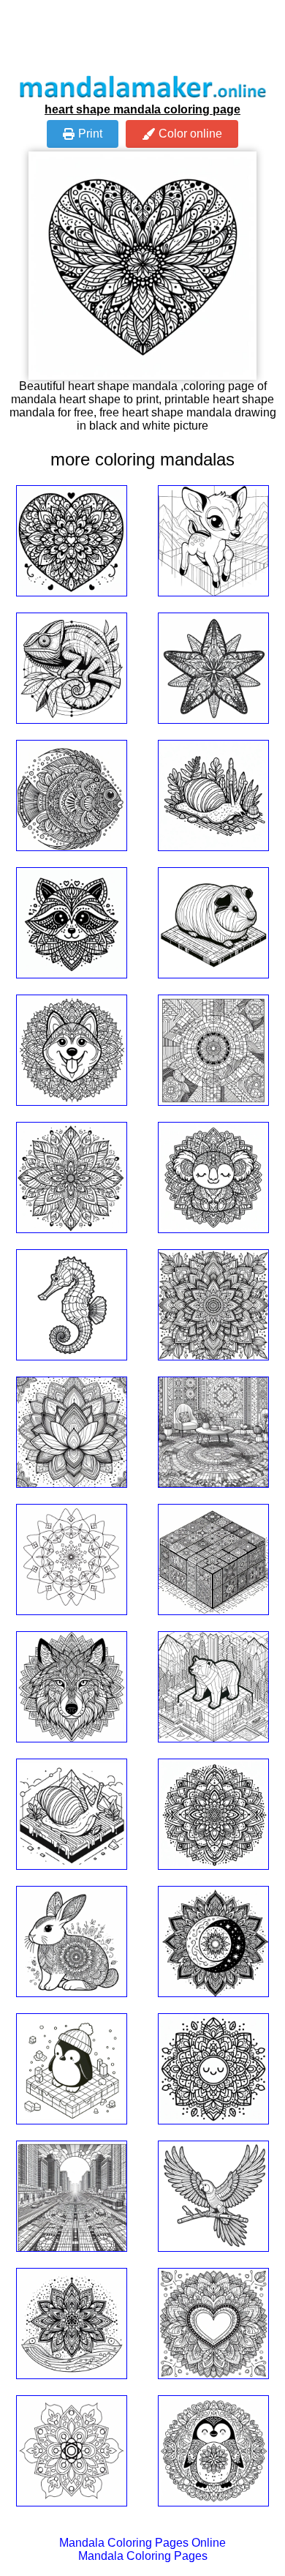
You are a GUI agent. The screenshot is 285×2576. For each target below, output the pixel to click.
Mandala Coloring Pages (143, 2556)
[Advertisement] (142, 37)
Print (90, 134)
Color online (190, 134)
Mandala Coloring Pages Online (142, 2543)
